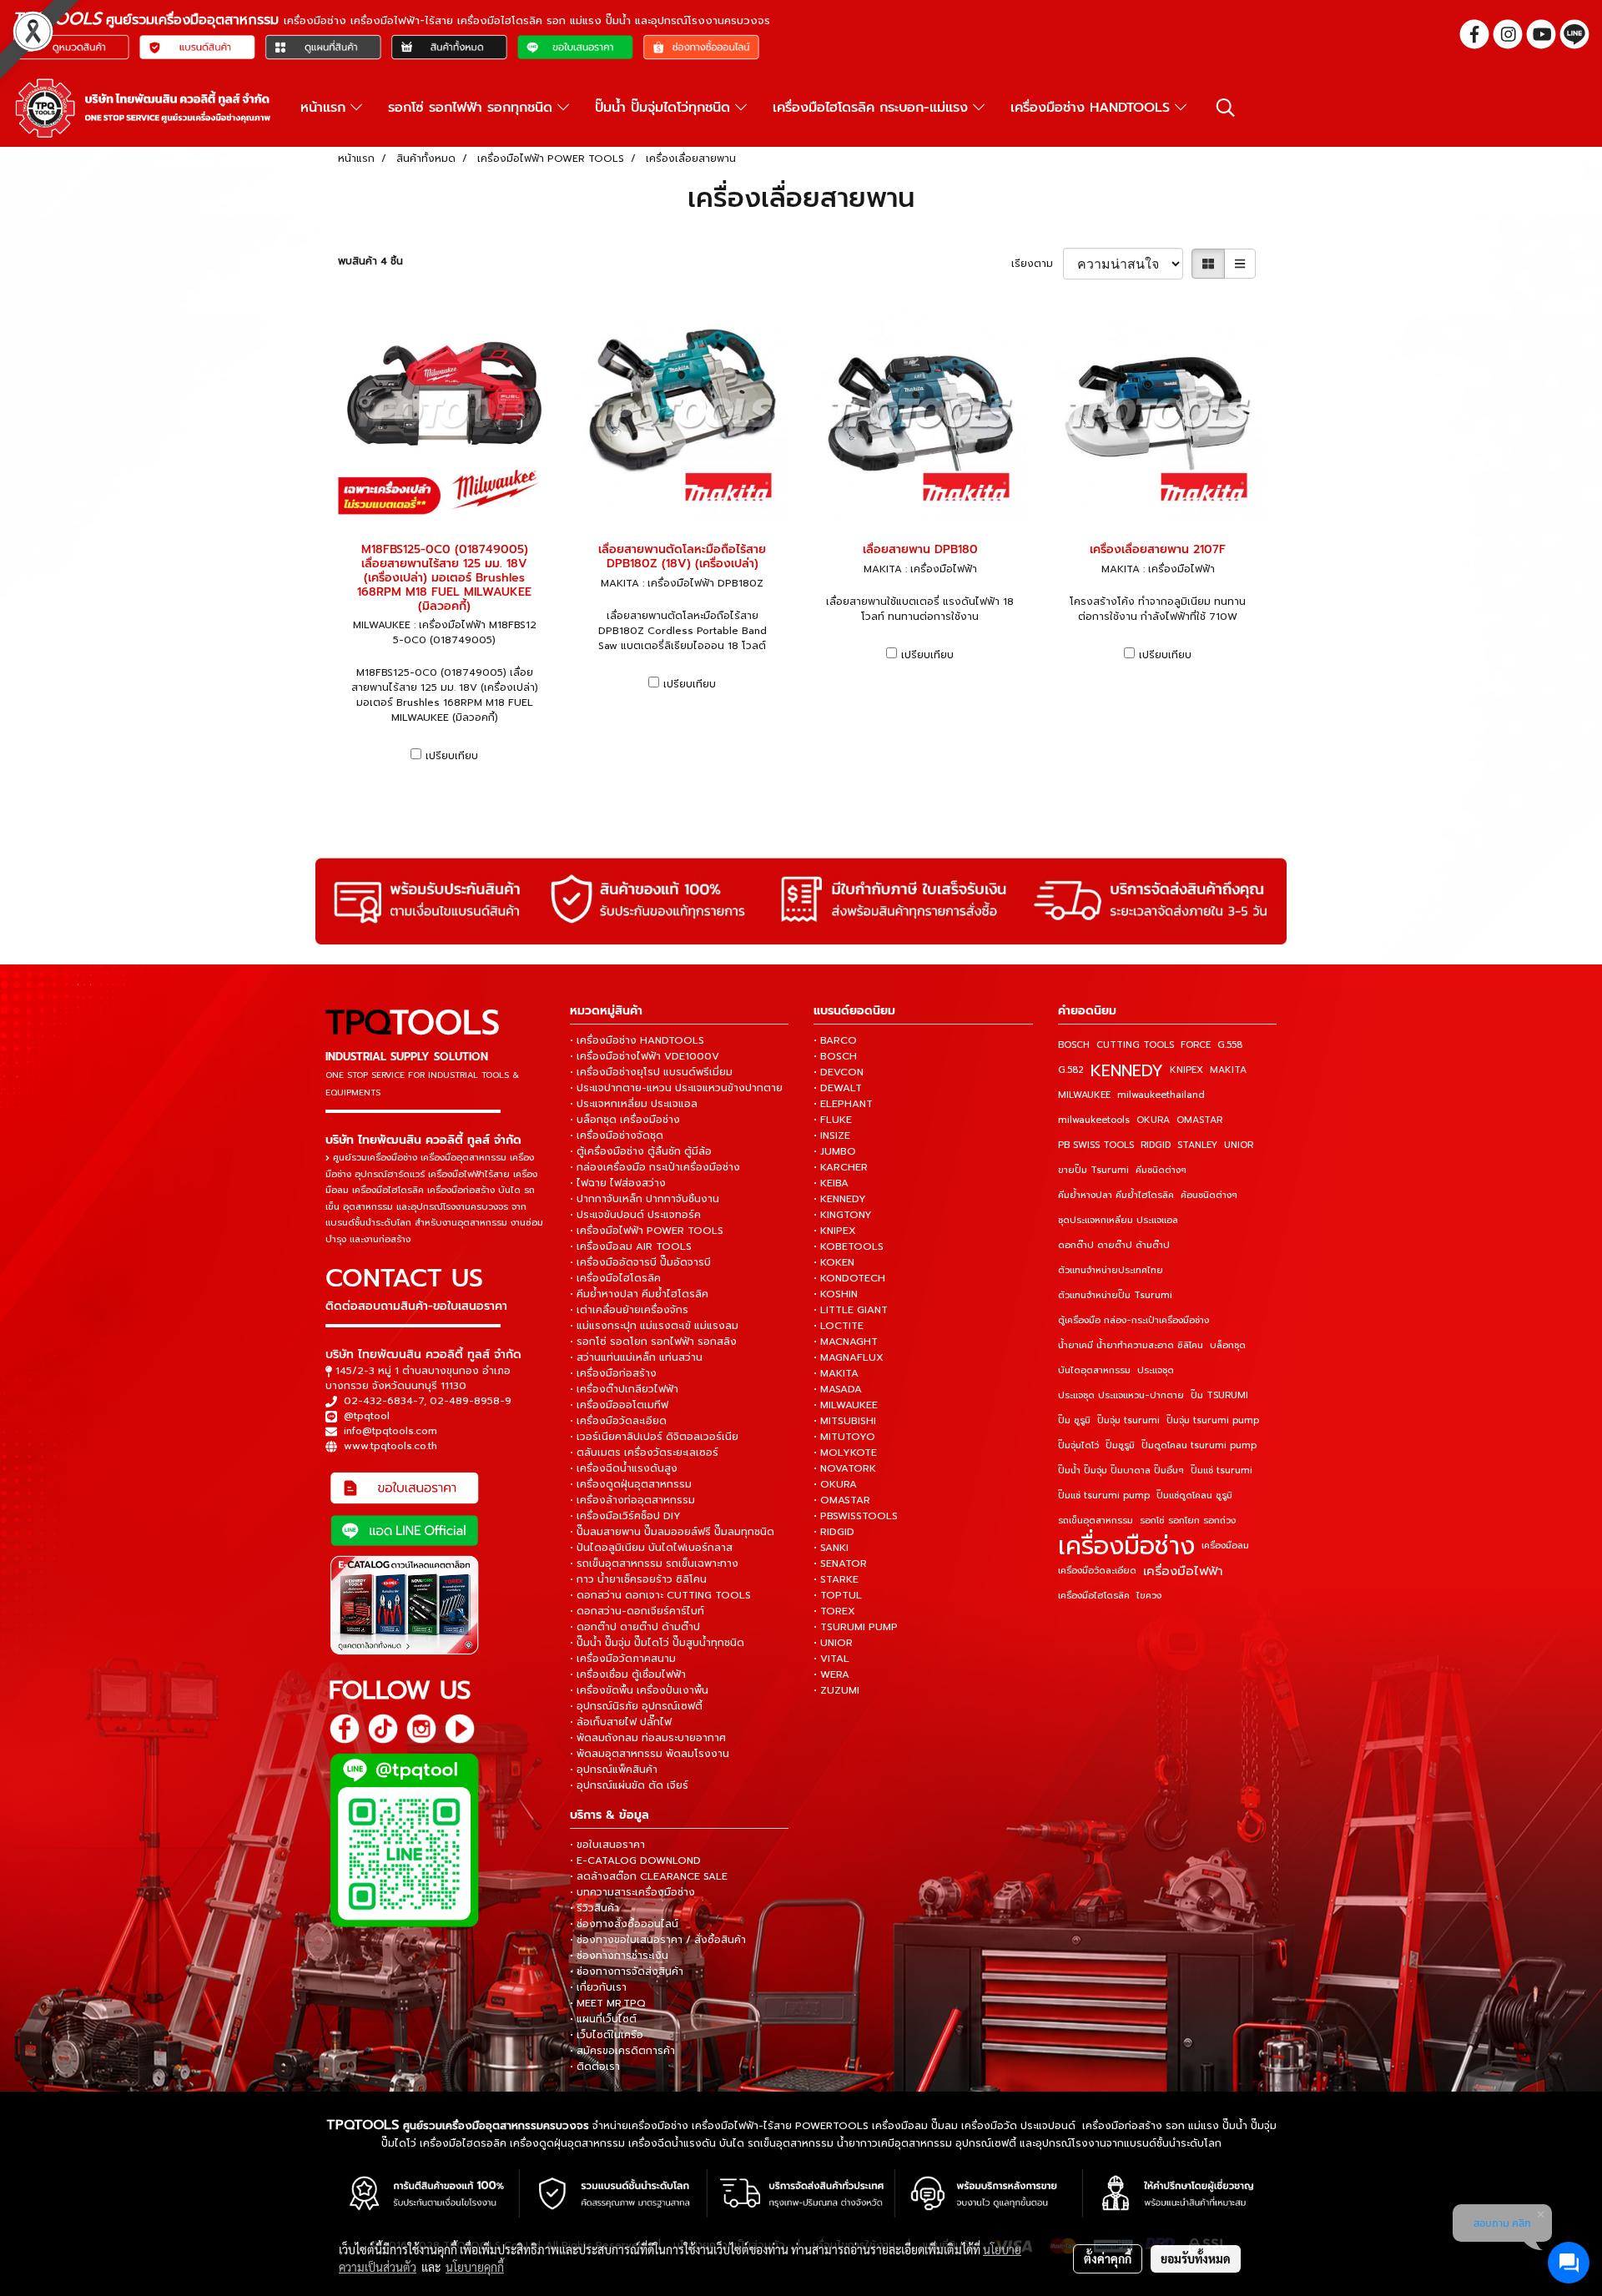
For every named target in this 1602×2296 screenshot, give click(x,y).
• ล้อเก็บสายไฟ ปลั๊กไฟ (621, 1722)
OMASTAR (1199, 1120)
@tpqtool (367, 1416)
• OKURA (835, 1484)
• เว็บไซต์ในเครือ (607, 2035)
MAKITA (1228, 1070)
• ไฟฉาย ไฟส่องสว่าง (618, 1183)
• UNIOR (833, 1643)
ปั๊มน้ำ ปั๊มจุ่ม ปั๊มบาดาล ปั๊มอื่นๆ (1121, 1470)
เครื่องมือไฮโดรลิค (1094, 1596)
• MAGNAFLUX (849, 1357)
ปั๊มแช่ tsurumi (1222, 1470)
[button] (1226, 108)
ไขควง (1149, 1596)
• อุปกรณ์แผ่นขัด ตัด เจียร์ (629, 1785)
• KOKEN (834, 1262)
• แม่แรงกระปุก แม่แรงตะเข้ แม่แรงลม (654, 1326)
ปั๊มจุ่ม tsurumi (1128, 1420)
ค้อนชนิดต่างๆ (1209, 1195)
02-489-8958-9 (471, 1401)
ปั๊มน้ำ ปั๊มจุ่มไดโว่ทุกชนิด (665, 108)
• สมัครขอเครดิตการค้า (622, 2051)
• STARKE (836, 1579)
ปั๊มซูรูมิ (1120, 1445)
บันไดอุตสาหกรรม (1094, 1370)
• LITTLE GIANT (851, 1310)
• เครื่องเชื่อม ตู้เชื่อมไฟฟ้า (628, 1674)
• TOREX (834, 1611)
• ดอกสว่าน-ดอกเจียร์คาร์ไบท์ (637, 1611)
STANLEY (1197, 1145)
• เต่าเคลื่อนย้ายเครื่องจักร (629, 1310)
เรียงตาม (1037, 264)
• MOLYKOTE (845, 1453)
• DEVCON (839, 1072)
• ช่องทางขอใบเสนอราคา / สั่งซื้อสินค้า (658, 1940)
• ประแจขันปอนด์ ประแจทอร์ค (635, 1215)
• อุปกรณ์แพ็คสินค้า (614, 1770)
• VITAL (831, 1659)
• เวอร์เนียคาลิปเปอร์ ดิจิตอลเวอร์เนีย (654, 1437)
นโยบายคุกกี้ (475, 2267)
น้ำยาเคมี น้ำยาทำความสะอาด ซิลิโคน (1131, 1345)
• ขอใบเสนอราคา (607, 1845)
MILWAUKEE (1084, 1095)
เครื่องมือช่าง (1126, 1546)
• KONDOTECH (849, 1278)
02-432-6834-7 (384, 1401)
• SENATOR (840, 1563)
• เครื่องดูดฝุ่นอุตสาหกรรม (631, 1484)
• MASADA (838, 1389)
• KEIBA (831, 1183)
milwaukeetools (1094, 1120)
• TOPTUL (838, 1595)
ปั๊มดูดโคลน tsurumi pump (1199, 1445)
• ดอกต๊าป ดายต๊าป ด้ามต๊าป (635, 1627)
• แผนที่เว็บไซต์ (603, 2019)
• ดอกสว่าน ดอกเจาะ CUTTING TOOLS (660, 1595)
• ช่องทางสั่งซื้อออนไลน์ (624, 1924)
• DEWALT (838, 1088)
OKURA (1153, 1120)
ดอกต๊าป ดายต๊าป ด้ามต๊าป (1114, 1245)
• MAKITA (836, 1373)
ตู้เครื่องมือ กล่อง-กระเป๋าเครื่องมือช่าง (1133, 1320)
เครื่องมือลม (1225, 1546)
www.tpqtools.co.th (390, 1446)
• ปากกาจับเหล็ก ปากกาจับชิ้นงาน (645, 1199)
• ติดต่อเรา (595, 2067)
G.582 (1071, 1070)
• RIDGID (834, 1532)
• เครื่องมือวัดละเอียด (618, 1421)
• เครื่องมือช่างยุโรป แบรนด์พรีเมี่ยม (651, 1072)
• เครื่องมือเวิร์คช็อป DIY (625, 1516)
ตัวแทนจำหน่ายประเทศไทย (1111, 1270)
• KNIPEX (835, 1231)
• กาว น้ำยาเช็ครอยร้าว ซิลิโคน (638, 1579)
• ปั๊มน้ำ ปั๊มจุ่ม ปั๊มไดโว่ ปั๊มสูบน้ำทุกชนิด (657, 1643)
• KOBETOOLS (849, 1246)
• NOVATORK (845, 1468)
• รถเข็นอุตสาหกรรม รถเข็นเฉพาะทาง (654, 1563)
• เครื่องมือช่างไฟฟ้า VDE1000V (645, 1056)
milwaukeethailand (1161, 1095)
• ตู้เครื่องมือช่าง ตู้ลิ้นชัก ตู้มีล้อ (641, 1151)
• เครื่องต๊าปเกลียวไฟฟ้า (624, 1389)
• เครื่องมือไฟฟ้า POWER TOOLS (647, 1231)
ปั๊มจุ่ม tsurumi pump (1213, 1420)
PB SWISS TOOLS (1096, 1145)
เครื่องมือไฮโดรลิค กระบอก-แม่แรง (873, 108)
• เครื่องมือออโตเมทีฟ (619, 1405)
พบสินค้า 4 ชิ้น (370, 261)
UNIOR (1239, 1145)
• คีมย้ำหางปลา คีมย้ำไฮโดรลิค (639, 1294)
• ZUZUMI (836, 1690)
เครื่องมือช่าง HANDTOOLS (1093, 108)
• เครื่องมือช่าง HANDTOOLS (637, 1040)
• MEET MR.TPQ (608, 2003)
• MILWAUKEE (846, 1405)
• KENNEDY (840, 1199)
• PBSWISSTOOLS (856, 1516)
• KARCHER (841, 1167)
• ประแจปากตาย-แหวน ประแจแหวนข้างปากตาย (676, 1088)
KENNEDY (1127, 1070)
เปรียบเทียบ (452, 756)
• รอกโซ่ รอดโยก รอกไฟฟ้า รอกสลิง (653, 1342)
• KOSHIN (836, 1294)
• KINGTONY (843, 1215)
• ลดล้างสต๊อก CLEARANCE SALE (649, 1876)
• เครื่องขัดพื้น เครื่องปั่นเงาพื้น (639, 1690)
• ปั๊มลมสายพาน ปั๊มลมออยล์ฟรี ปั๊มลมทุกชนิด (672, 1532)
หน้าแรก (325, 108)
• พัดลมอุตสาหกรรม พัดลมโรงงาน (650, 1754)
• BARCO (835, 1040)
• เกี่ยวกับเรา (598, 1987)
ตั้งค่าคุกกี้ (1108, 2258)
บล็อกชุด (1228, 1345)
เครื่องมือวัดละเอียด (1097, 1571)
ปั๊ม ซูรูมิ (1074, 1420)
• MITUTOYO (844, 1437)
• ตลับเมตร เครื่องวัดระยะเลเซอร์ (644, 1453)
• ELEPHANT (843, 1104)
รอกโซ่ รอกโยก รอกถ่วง (1188, 1521)
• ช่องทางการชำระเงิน (619, 1956)
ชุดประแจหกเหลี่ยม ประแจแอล (1118, 1220)
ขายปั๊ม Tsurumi (1093, 1170)
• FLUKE (833, 1120)
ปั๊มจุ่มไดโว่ (1078, 1445)
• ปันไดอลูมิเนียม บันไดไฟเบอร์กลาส (651, 1548)
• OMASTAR (842, 1500)
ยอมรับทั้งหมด (1196, 2258)
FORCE (1196, 1045)
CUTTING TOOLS (1135, 1045)
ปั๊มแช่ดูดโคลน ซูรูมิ (1194, 1495)
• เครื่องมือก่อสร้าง (613, 1373)
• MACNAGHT (846, 1342)
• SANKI (831, 1548)
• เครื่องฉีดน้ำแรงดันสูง (624, 1468)
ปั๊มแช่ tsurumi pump (1104, 1495)
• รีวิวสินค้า (594, 1908)
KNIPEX (1186, 1070)
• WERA (831, 1674)
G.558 (1230, 1045)
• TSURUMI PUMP (856, 1627)
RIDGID (1156, 1145)
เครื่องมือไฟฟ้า (1183, 1571)
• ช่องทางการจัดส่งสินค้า (627, 1971)
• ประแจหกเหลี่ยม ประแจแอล (634, 1104)
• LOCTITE (839, 1326)
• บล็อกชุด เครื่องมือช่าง (625, 1120)
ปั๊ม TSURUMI (1219, 1395)
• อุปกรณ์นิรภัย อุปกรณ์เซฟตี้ (636, 1706)
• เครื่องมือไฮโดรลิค (615, 1278)
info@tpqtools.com (390, 1431)
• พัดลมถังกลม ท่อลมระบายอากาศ (648, 1738)
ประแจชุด (1156, 1370)
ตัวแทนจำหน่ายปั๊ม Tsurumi (1115, 1295)
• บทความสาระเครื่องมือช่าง (632, 1892)
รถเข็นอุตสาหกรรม (1096, 1521)
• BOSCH (835, 1056)
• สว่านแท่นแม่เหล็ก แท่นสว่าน (636, 1357)
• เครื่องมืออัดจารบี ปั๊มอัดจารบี (640, 1262)
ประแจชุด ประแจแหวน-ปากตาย (1121, 1395)
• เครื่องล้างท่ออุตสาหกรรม (632, 1500)
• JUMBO (835, 1151)
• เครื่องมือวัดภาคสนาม (623, 1659)
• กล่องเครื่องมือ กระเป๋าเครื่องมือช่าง (655, 1167)
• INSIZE (832, 1135)
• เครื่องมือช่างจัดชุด (617, 1135)
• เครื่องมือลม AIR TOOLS (631, 1246)
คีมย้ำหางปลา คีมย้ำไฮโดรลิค (1116, 1195)
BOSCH (1074, 1045)
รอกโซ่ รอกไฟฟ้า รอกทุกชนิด (473, 108)
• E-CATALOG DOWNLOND (635, 1860)
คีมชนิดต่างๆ (1161, 1170)
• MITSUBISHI (845, 1421)
